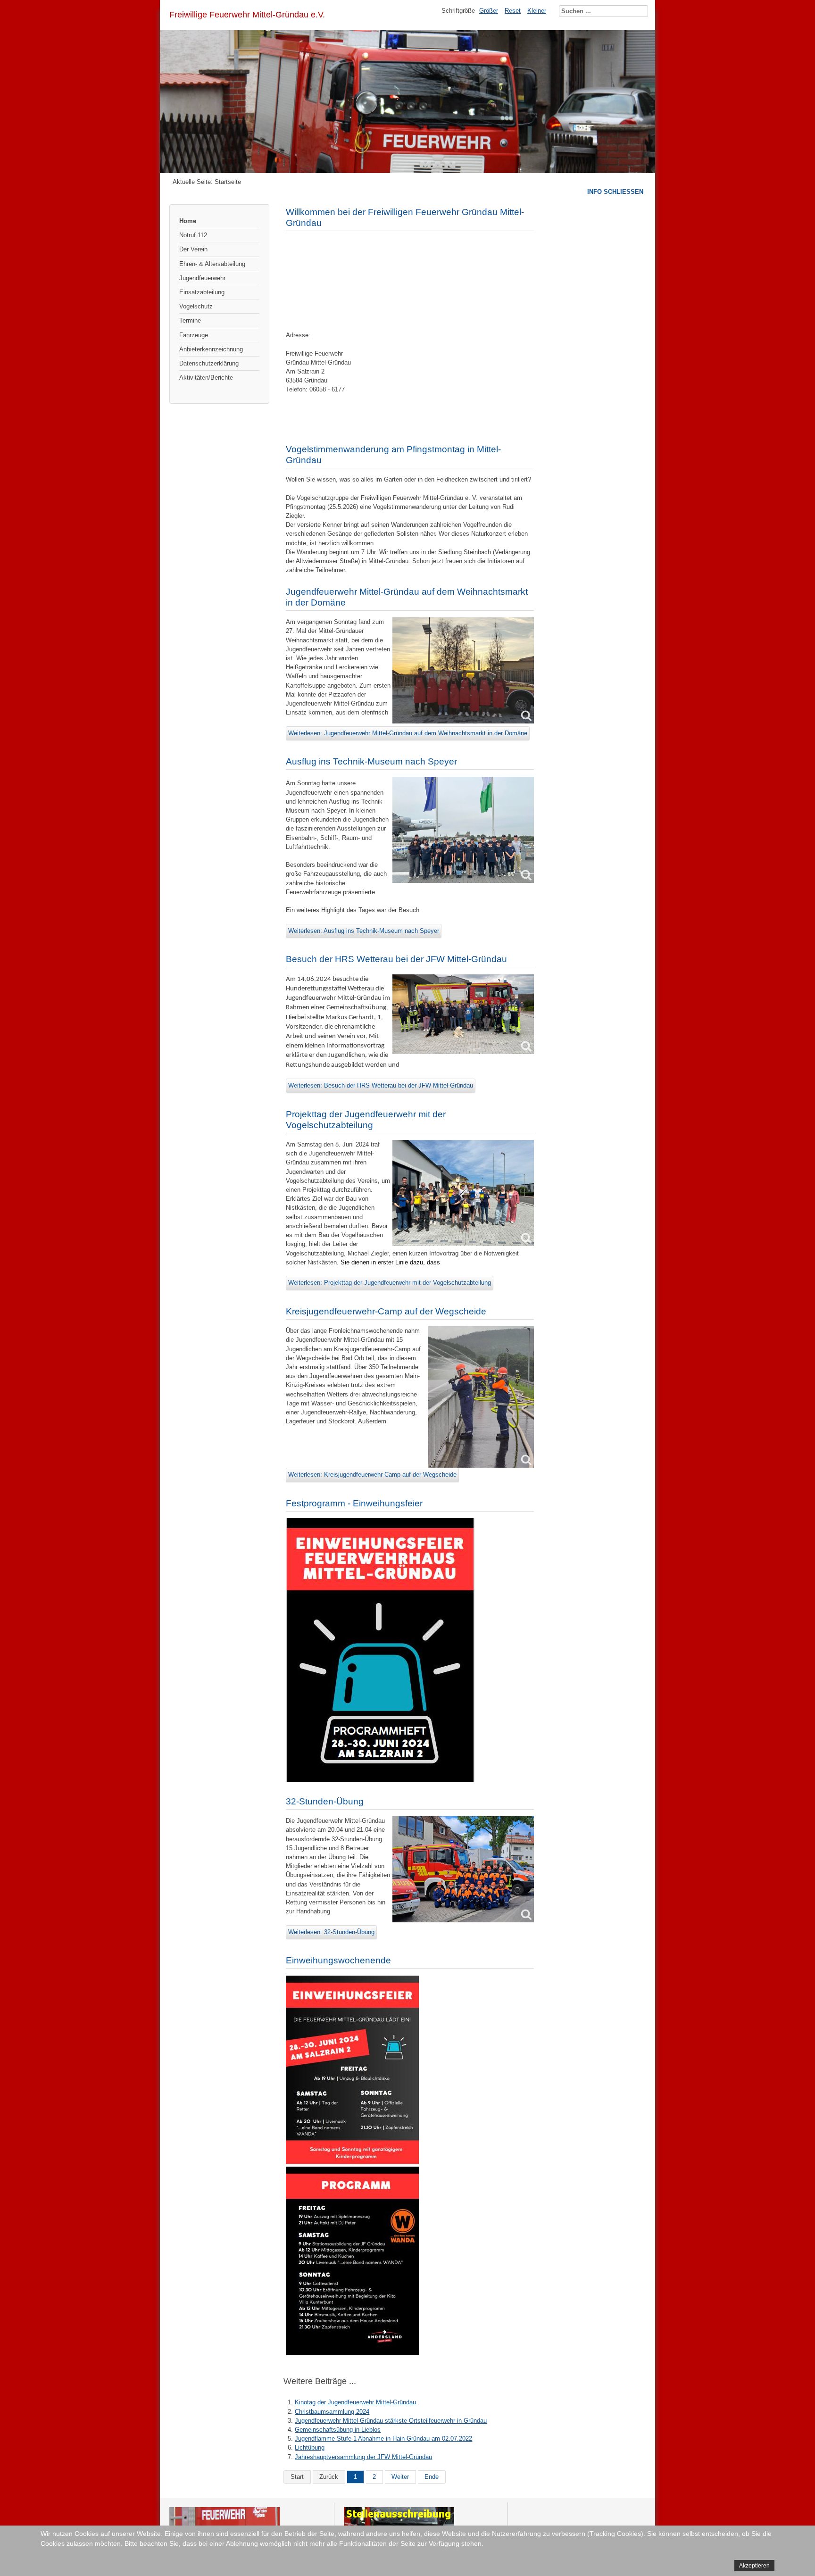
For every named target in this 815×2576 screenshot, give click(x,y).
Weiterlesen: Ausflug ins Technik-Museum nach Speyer (364, 931)
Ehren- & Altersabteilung (212, 264)
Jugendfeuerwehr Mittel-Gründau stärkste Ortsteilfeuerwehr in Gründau (391, 2421)
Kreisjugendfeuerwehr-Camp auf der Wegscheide (386, 1311)
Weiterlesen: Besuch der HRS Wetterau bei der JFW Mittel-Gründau (381, 1085)
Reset (513, 11)
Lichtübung (310, 2447)
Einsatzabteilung (202, 292)
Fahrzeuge (194, 335)
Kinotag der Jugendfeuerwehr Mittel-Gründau (355, 2402)
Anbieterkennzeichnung (211, 349)
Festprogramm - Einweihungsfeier (354, 1503)
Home (188, 221)
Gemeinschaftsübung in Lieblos (338, 2430)
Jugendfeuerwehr (202, 278)
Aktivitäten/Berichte (206, 378)
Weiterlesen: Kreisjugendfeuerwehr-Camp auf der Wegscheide (372, 1475)
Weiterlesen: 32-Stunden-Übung (331, 1932)
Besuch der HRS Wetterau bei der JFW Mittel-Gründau (396, 959)
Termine (190, 320)
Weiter (400, 2477)
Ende (432, 2477)
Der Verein (193, 249)
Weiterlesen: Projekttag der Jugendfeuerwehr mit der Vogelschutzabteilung (390, 1283)
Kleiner (537, 11)
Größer (489, 11)
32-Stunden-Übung (325, 1801)
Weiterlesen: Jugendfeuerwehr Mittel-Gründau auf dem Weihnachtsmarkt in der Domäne (408, 733)
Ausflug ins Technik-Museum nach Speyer (371, 761)
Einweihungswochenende (338, 1960)
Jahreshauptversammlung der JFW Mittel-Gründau (363, 2457)
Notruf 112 (193, 235)
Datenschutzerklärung (209, 363)
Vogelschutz (196, 306)
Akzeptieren (754, 2566)
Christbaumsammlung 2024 (332, 2412)
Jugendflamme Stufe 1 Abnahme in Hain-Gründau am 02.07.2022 (383, 2439)
